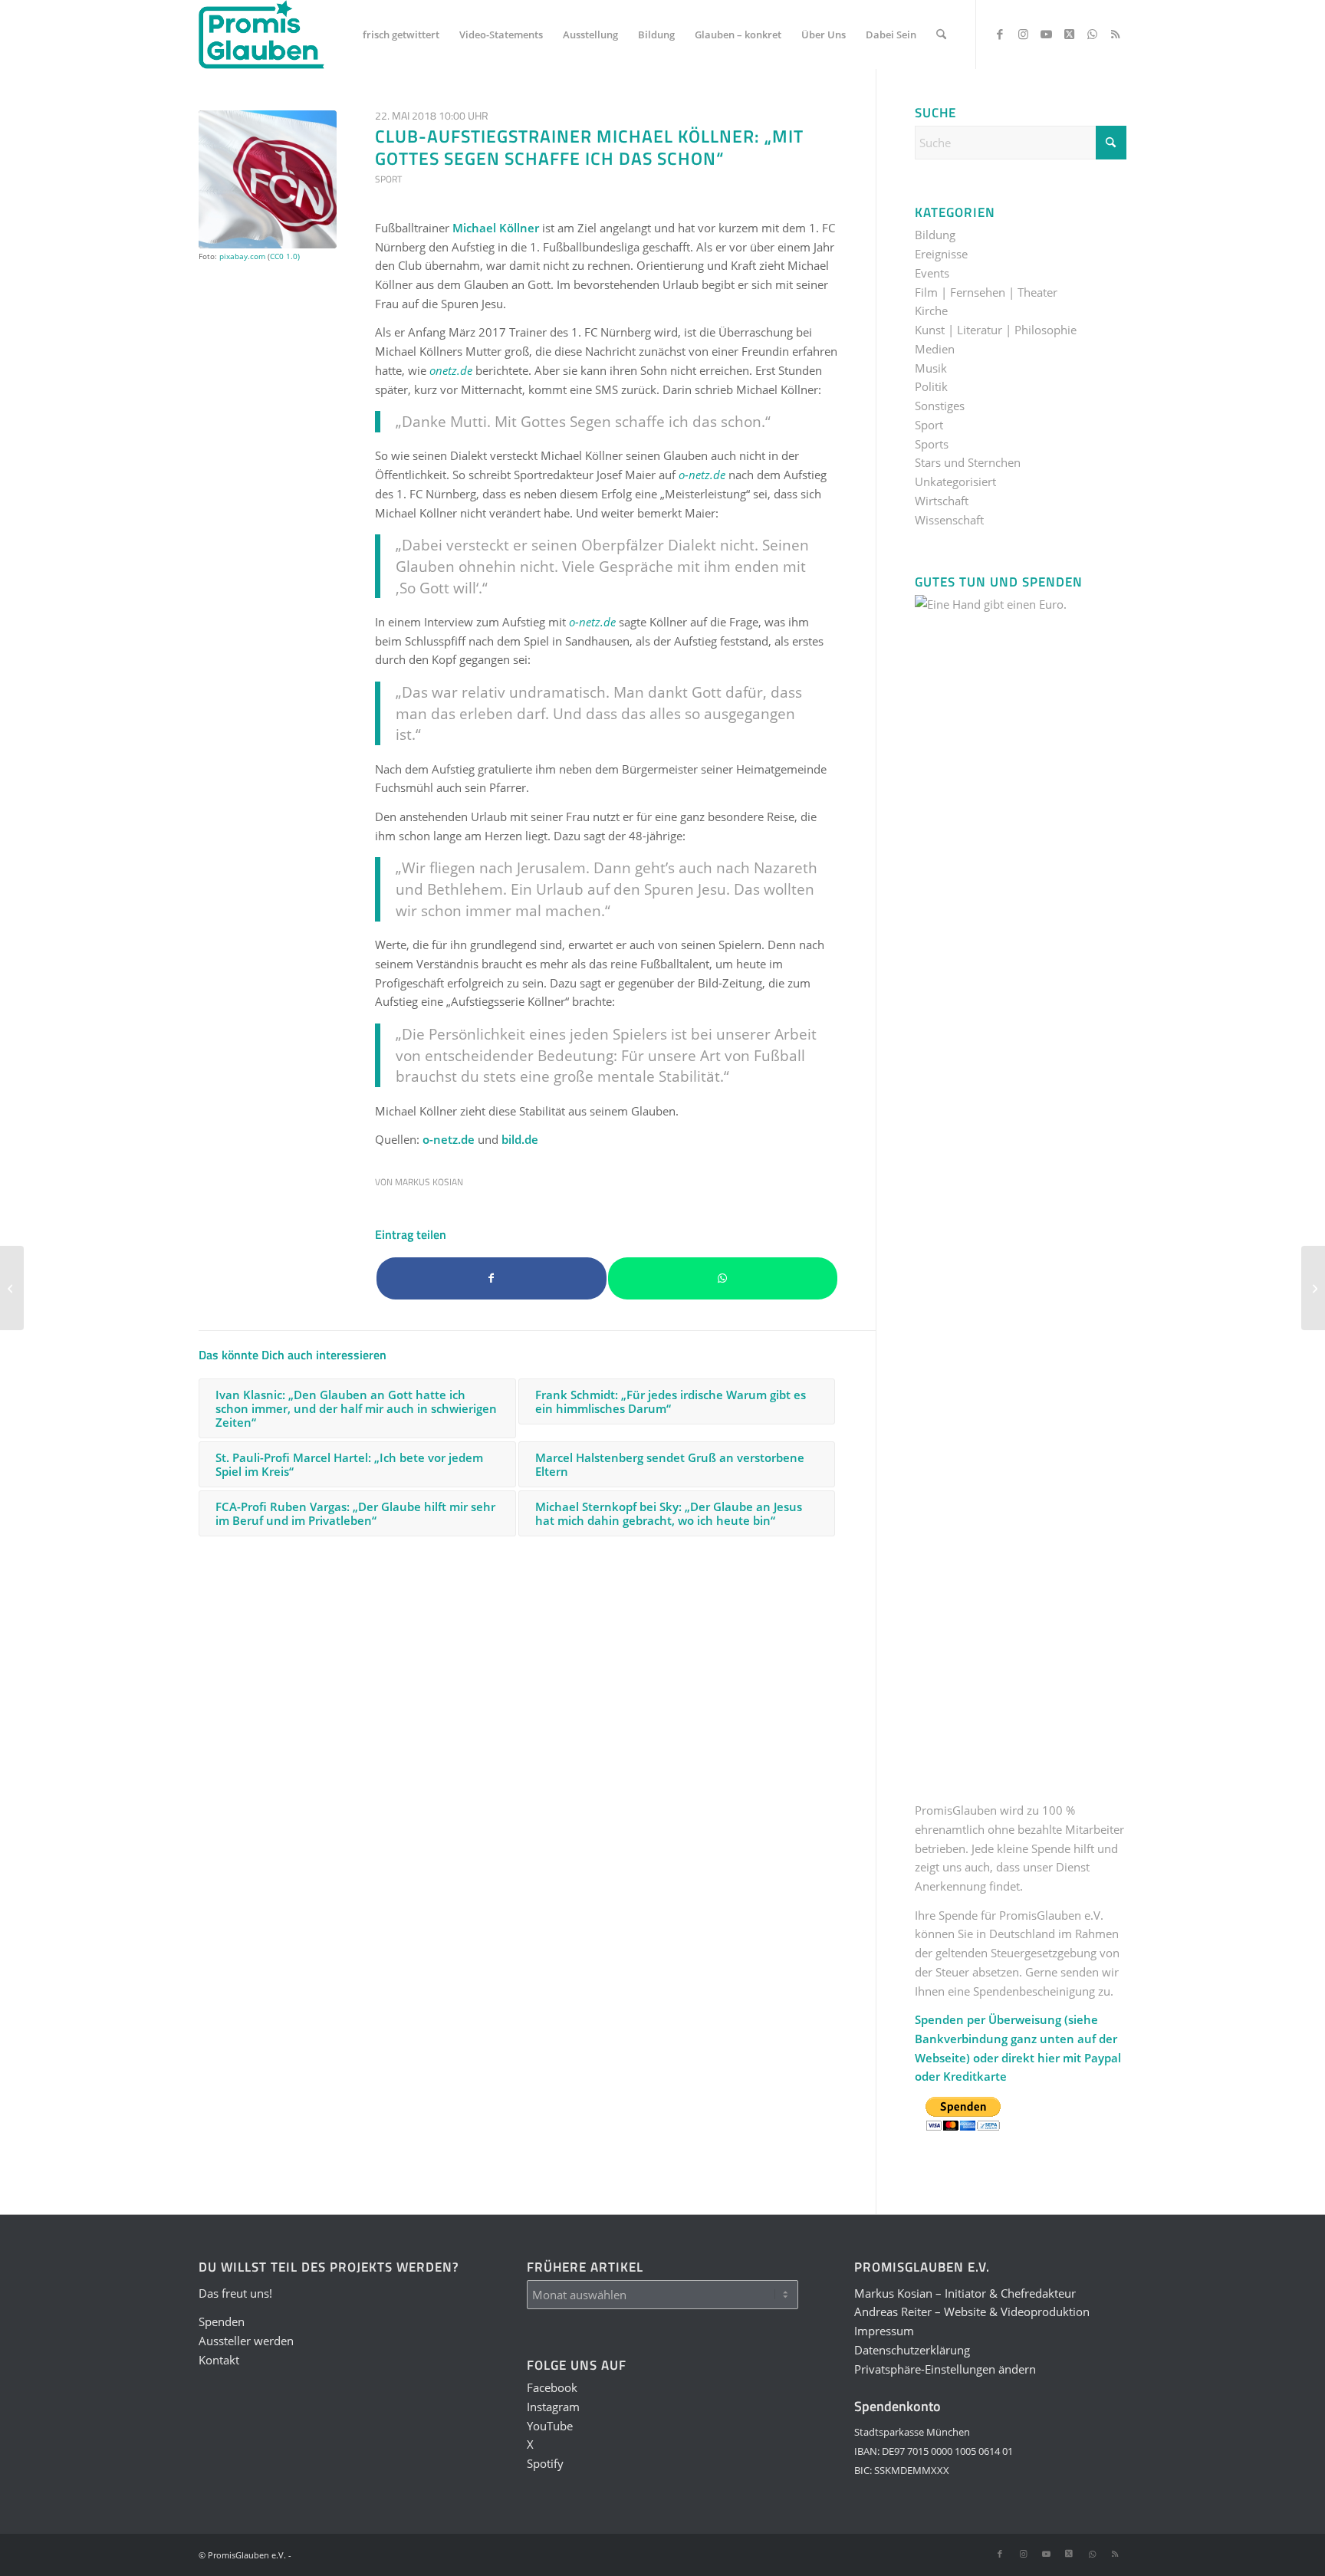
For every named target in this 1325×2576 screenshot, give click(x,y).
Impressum (884, 2331)
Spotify (545, 2463)
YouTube (550, 2426)
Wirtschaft (942, 501)
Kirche (931, 310)
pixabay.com (242, 256)
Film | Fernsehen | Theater (986, 292)
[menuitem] (401, 34)
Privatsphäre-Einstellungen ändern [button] (945, 2369)
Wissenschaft (949, 520)
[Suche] (941, 34)
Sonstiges (940, 406)
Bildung (935, 235)
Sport (388, 179)
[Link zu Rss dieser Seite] (1115, 34)
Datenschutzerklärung (912, 2350)
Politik (931, 386)
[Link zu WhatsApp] (1092, 34)
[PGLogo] (261, 34)
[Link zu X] (1069, 34)
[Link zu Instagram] (1023, 34)
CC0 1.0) (285, 256)
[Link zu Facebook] (1000, 34)
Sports (932, 444)
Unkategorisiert (955, 481)
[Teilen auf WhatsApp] (723, 1278)
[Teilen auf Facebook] (492, 1278)
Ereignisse (941, 254)
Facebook (552, 2387)
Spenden (222, 2321)
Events (932, 273)
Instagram (553, 2407)
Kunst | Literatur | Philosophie (996, 330)
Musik (931, 368)
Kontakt (219, 2360)
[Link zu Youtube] (1046, 34)
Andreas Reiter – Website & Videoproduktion (972, 2311)
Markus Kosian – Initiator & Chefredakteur (965, 2293)
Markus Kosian (429, 1182)
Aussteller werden (246, 2341)
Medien (935, 349)
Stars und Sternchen (968, 462)
